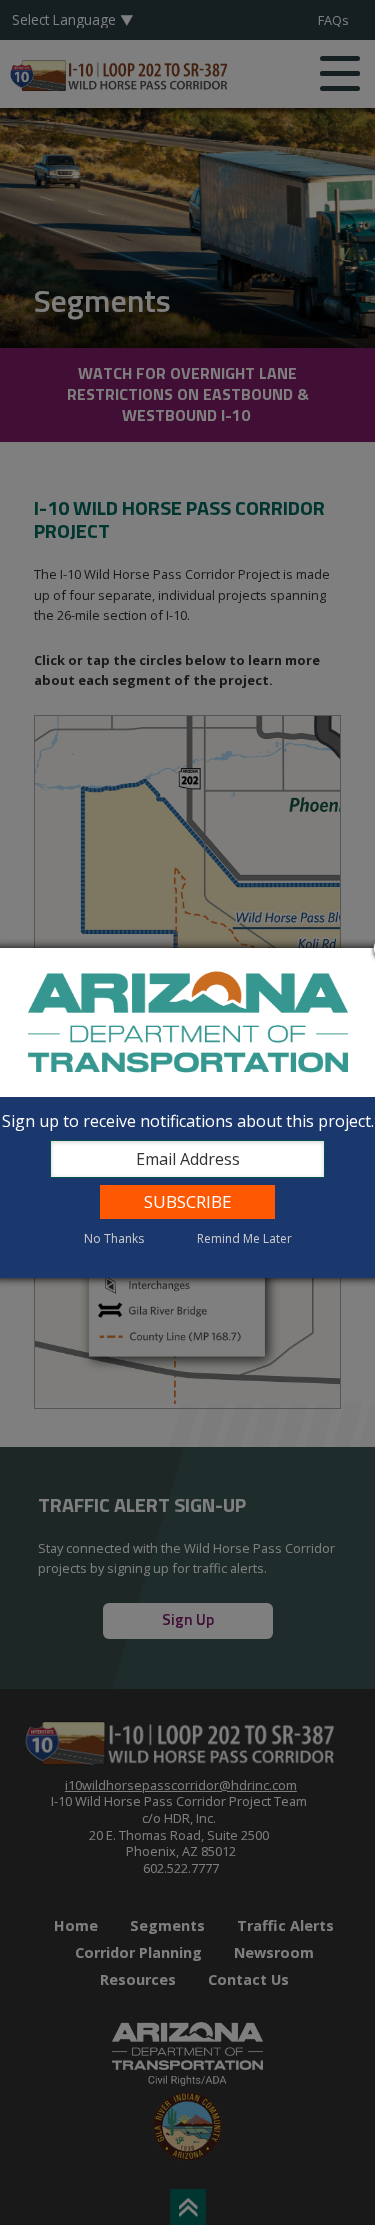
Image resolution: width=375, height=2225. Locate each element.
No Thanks (114, 1238)
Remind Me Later (244, 1238)
